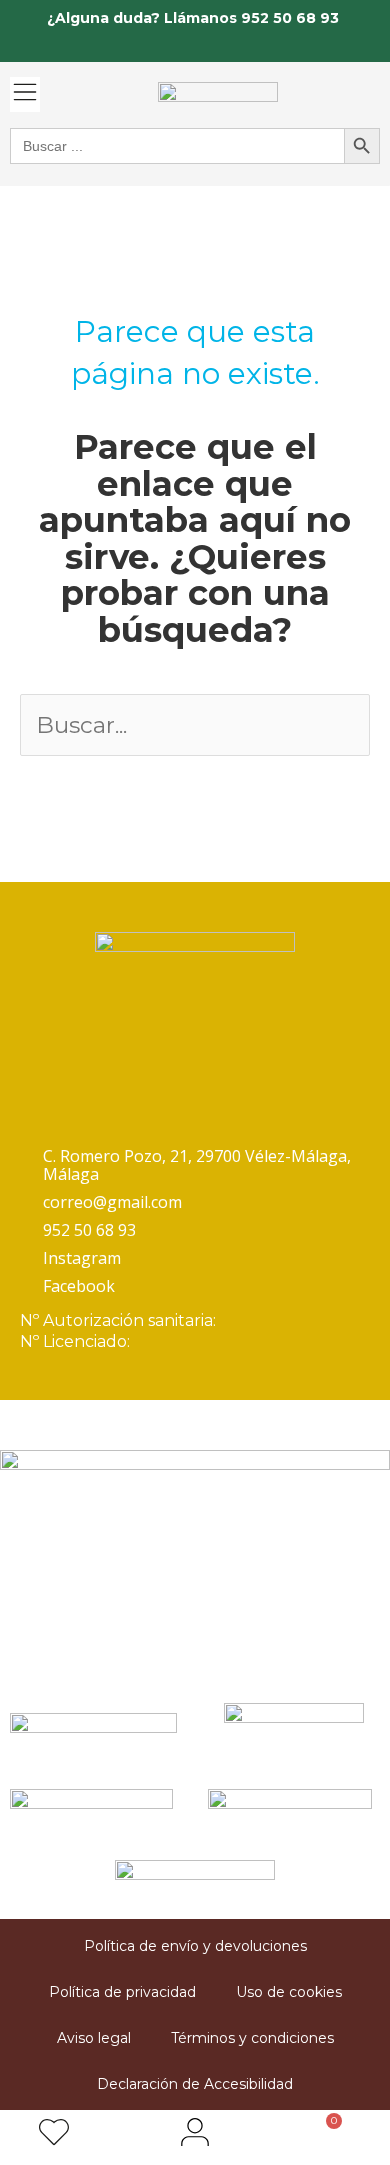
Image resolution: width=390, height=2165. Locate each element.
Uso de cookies (289, 1992)
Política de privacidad (122, 1992)
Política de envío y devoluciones (195, 1946)
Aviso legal (94, 2038)
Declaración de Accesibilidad (195, 2084)
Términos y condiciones (252, 2038)
